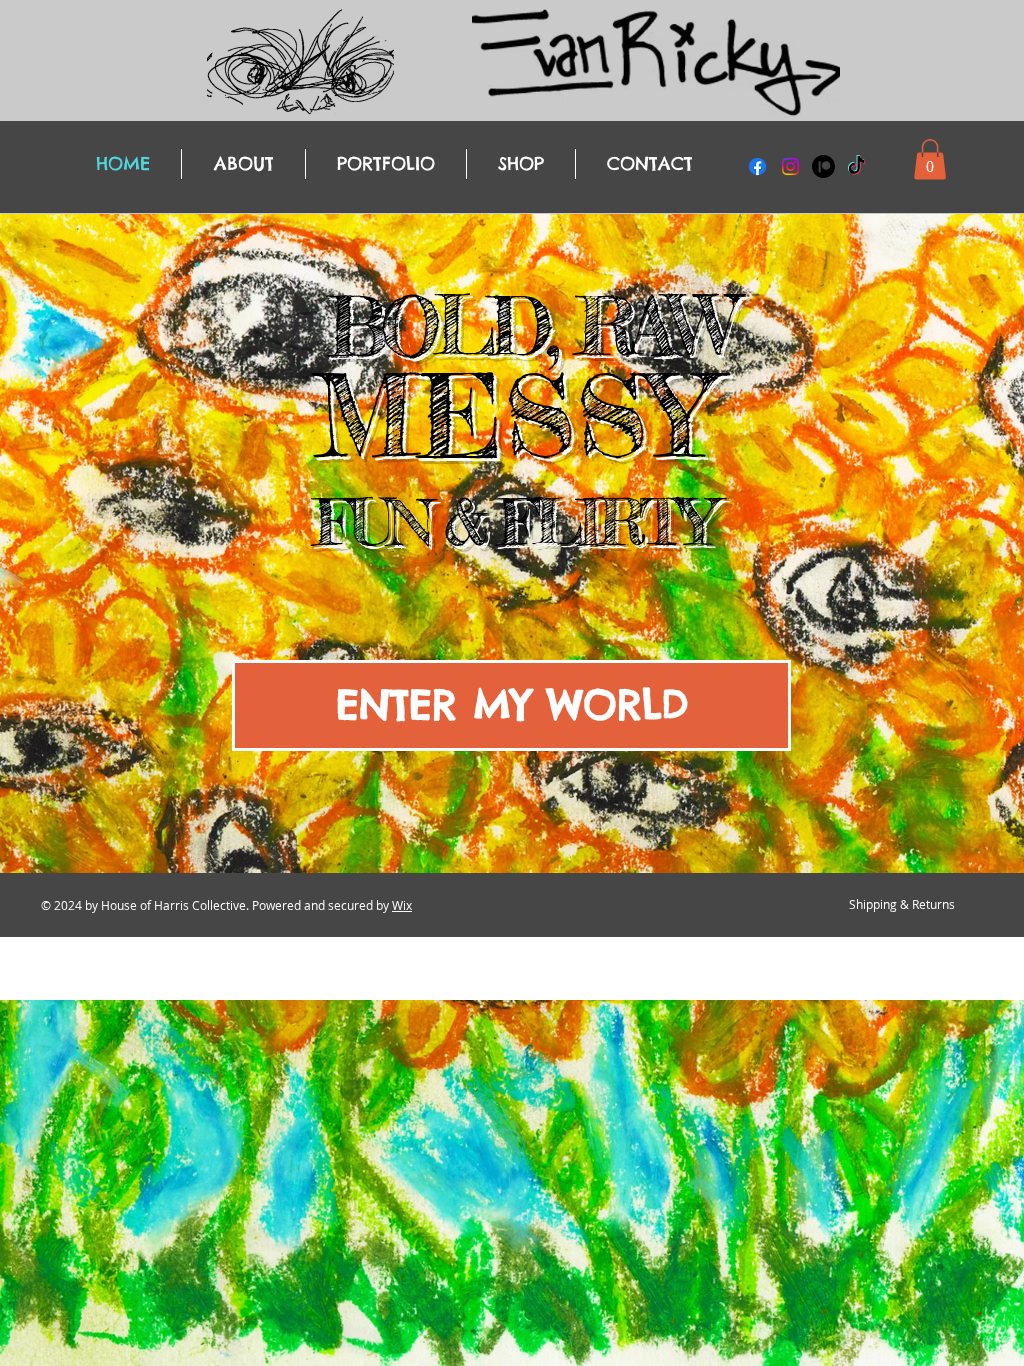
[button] (930, 159)
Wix (402, 905)
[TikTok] (856, 166)
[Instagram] (790, 166)
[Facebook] (757, 166)
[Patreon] (823, 166)
